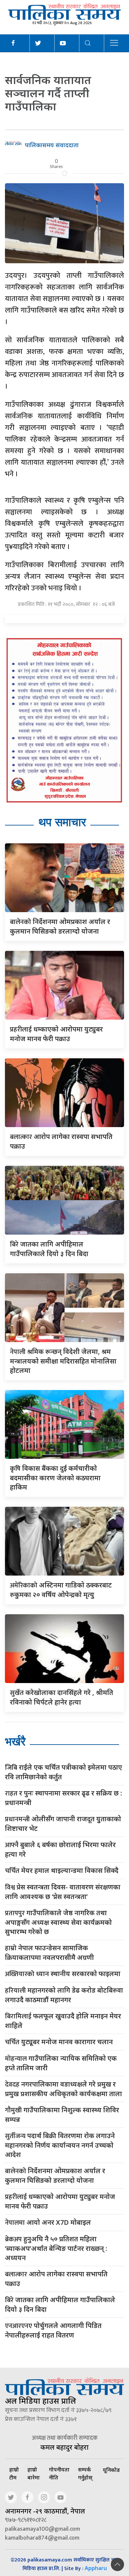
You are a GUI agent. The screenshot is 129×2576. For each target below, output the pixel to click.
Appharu (96, 2568)
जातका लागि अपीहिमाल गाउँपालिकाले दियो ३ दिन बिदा (60, 2304)
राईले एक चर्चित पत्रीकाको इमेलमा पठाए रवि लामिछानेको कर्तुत (64, 1772)
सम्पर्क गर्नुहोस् (85, 2473)
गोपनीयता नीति (59, 2473)
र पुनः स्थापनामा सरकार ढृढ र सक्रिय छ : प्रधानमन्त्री (64, 1798)
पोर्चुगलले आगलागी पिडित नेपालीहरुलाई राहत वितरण (53, 2330)
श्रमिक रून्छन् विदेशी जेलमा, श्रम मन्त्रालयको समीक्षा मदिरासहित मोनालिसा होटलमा (63, 1361)
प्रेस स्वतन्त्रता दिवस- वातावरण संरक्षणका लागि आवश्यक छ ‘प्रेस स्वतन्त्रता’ (63, 1892)
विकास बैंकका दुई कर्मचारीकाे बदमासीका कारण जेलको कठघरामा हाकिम (55, 1478)
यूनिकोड (111, 2470)
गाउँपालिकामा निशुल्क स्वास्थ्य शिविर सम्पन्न (62, 2115)
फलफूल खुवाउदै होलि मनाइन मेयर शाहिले (63, 2021)
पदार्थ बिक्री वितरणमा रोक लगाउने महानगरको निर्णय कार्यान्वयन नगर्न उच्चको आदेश (60, 2145)
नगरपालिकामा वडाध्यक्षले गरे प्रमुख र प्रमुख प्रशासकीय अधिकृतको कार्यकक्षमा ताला (64, 2089)
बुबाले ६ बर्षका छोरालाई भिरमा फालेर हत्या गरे (60, 1849)
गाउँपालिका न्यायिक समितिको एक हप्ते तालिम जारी (61, 2063)
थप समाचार (62, 822)
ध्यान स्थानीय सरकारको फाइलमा (63, 1974)
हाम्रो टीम (14, 2473)
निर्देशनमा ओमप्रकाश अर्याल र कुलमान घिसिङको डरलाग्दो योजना (55, 2175)
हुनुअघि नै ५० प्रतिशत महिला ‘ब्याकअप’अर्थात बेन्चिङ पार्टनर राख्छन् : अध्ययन (56, 2248)
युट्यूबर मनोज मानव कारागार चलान (59, 2042)
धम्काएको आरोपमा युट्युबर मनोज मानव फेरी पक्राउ (60, 2201)
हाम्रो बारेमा (34, 2473)
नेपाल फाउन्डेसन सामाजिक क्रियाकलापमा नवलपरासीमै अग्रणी (49, 1953)
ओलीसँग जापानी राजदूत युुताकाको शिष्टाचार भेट (63, 1824)
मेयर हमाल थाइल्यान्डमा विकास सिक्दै (62, 1871)
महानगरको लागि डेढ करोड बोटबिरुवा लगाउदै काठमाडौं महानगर (64, 1995)
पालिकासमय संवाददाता (52, 145)
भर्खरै (15, 1741)
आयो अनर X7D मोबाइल (48, 2223)
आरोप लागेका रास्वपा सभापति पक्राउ (56, 2279)
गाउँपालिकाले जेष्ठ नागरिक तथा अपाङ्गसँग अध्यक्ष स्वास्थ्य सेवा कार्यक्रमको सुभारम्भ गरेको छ (58, 1922)
